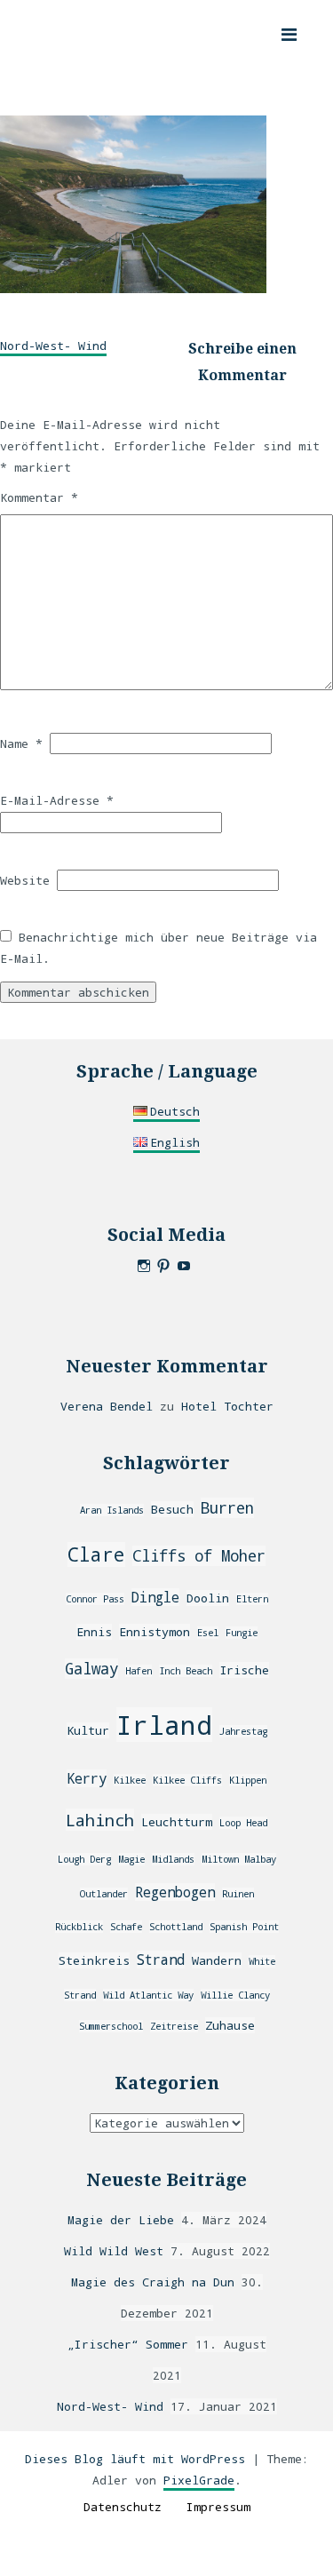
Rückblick (79, 1927)
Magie (131, 1859)
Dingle (155, 1597)
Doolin (208, 1598)
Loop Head (243, 1823)
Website (25, 880)
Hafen (139, 1671)
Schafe (126, 1927)
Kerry (87, 1778)
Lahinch (100, 1820)
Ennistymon (155, 1632)
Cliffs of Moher (199, 1556)
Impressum (218, 2507)
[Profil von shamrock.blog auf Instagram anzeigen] (144, 1266)
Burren (227, 1508)
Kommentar (39, 497)
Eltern (252, 1599)
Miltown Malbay (239, 1859)
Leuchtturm (177, 1822)
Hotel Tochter (227, 1406)
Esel (208, 1633)
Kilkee (130, 1780)
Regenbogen (175, 1892)
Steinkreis (94, 1960)
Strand (161, 1960)
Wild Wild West (114, 2251)
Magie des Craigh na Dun (153, 2282)
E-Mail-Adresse (57, 800)
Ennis (94, 1632)
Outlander (104, 1894)
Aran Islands (112, 1510)
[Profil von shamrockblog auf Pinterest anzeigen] (163, 1266)
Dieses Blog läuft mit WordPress (135, 2459)
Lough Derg (84, 1859)
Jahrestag (243, 1731)
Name (21, 743)
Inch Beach (186, 1671)
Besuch (172, 1509)
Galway (91, 1669)
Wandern (217, 1960)
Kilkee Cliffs (187, 1780)
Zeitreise (174, 2026)
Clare (96, 1554)
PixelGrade (199, 2480)
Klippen (248, 1780)
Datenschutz (123, 2507)
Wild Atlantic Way (148, 1995)
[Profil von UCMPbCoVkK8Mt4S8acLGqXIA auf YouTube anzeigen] (184, 1266)
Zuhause (230, 2025)
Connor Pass (95, 1599)
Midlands (173, 1859)
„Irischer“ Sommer (128, 2344)
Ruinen (238, 1894)
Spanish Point (244, 1927)
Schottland (176, 1927)
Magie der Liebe (121, 2220)
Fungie (242, 1633)
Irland (164, 1725)
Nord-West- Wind (53, 346)
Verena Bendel (107, 1406)
